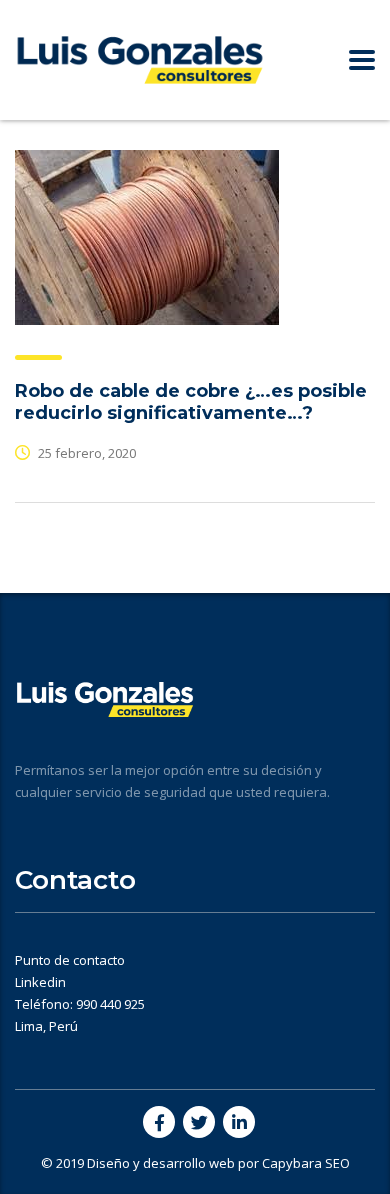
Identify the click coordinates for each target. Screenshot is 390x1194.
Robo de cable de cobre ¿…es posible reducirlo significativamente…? (191, 402)
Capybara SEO (306, 1163)
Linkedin (40, 982)
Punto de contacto (70, 960)
